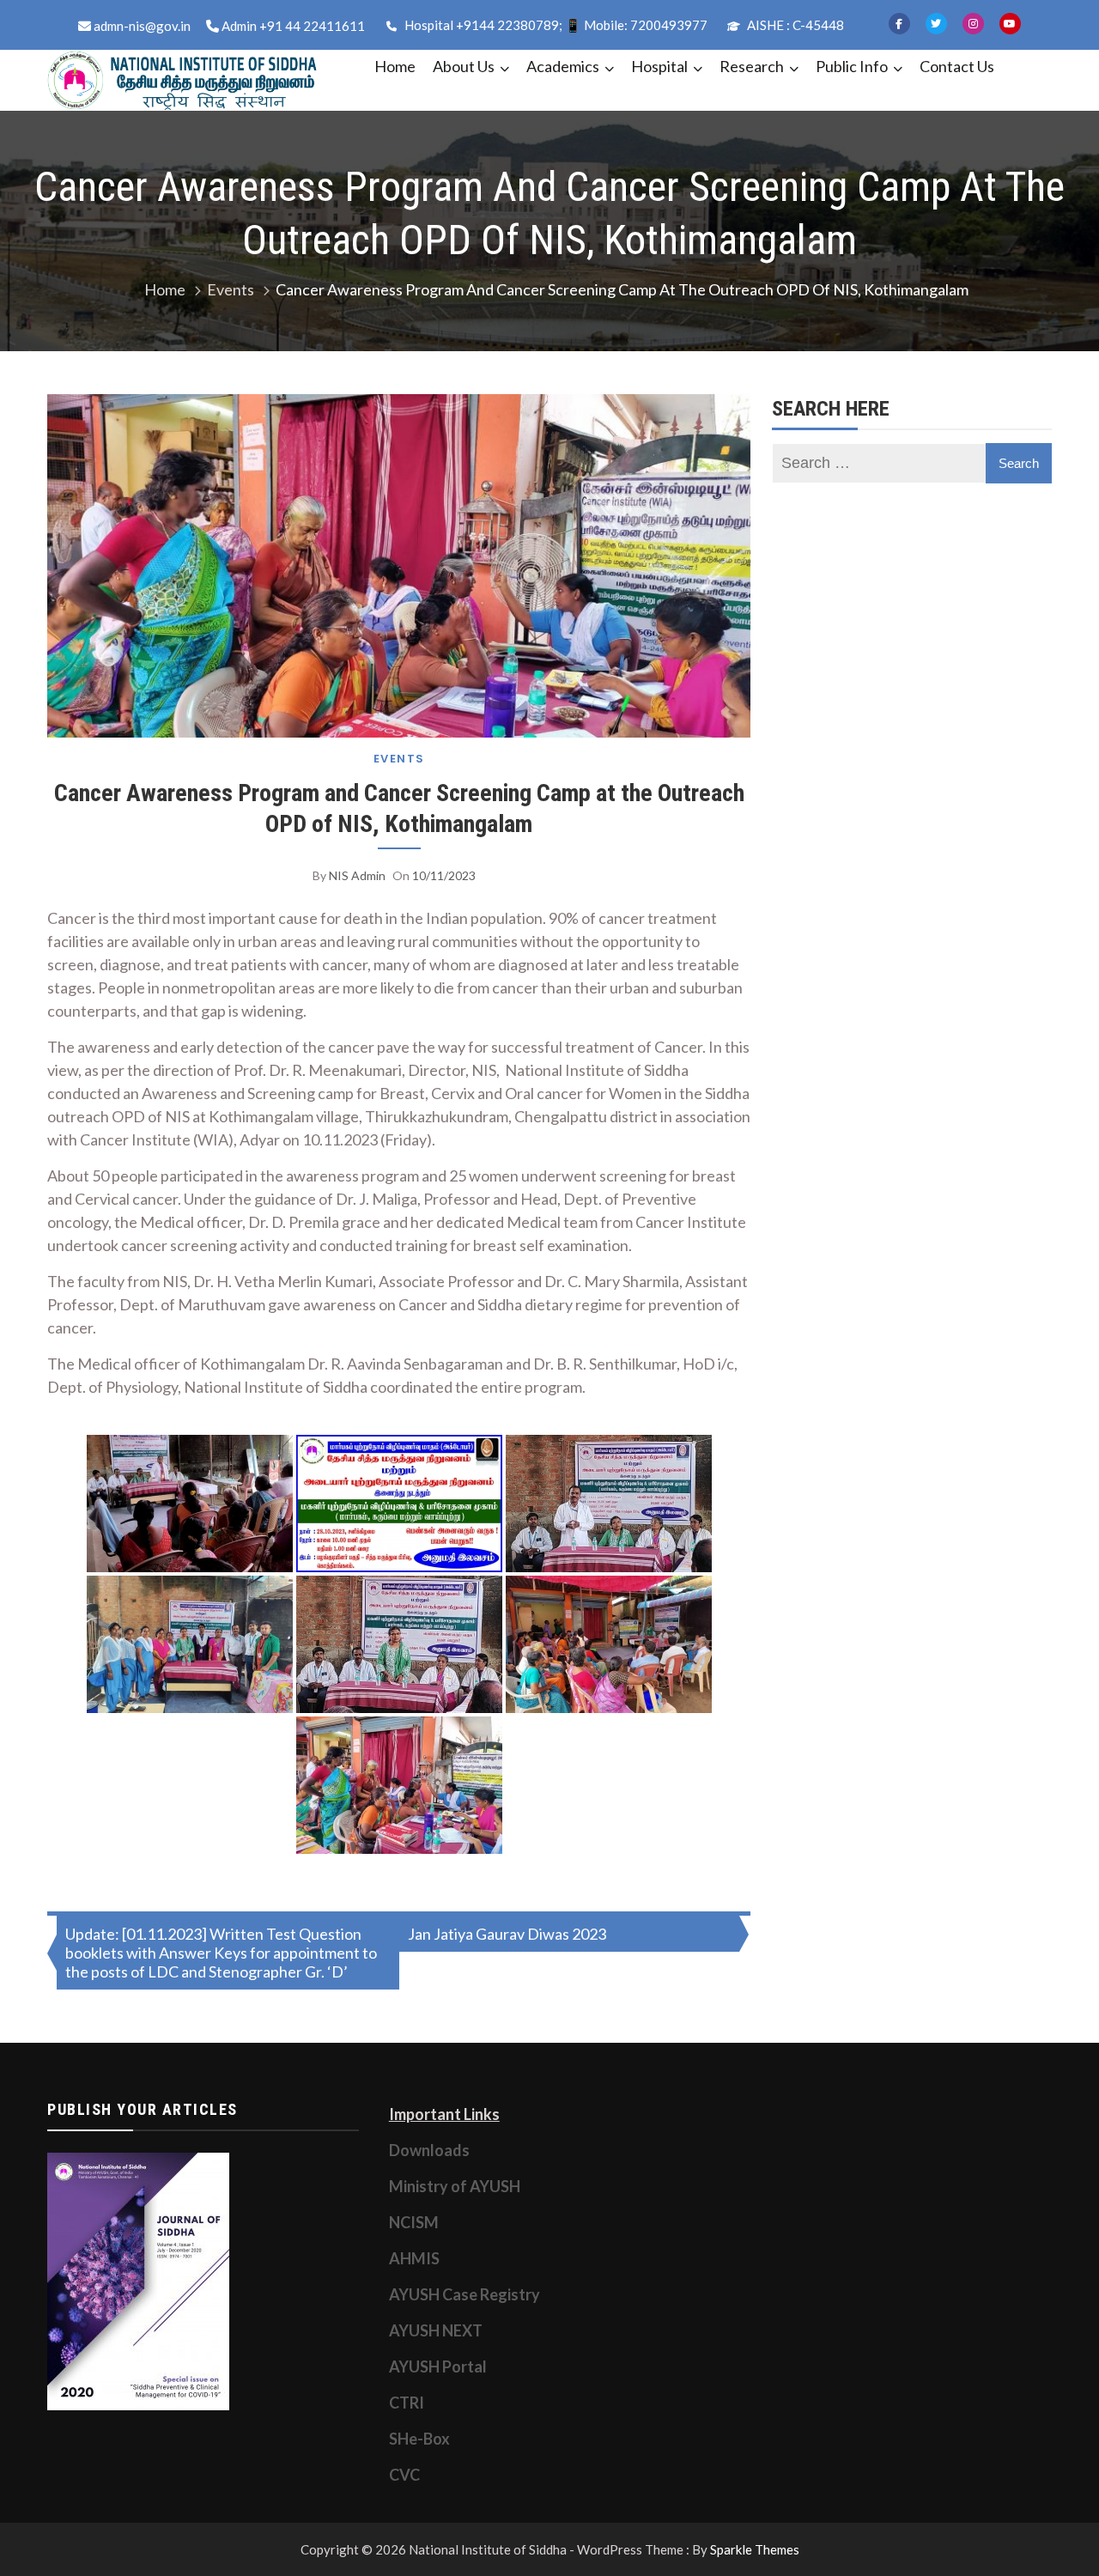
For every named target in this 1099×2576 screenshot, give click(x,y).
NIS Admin (357, 875)
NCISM (414, 2222)
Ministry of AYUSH (455, 2186)
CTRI (407, 2403)
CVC (404, 2475)
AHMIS (414, 2258)
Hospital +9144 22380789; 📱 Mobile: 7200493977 (555, 25)
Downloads (429, 2150)
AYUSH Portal (438, 2366)
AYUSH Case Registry (464, 2294)
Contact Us (957, 66)
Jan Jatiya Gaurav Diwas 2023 (507, 1934)
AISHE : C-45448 (794, 25)
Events (399, 759)
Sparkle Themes (755, 2549)
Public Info (852, 66)
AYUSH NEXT (436, 2330)
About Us (464, 66)
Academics (563, 66)
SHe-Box (419, 2439)
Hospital (659, 66)
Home (395, 66)
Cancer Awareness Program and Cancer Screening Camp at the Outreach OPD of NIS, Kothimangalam (399, 808)
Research (752, 66)
